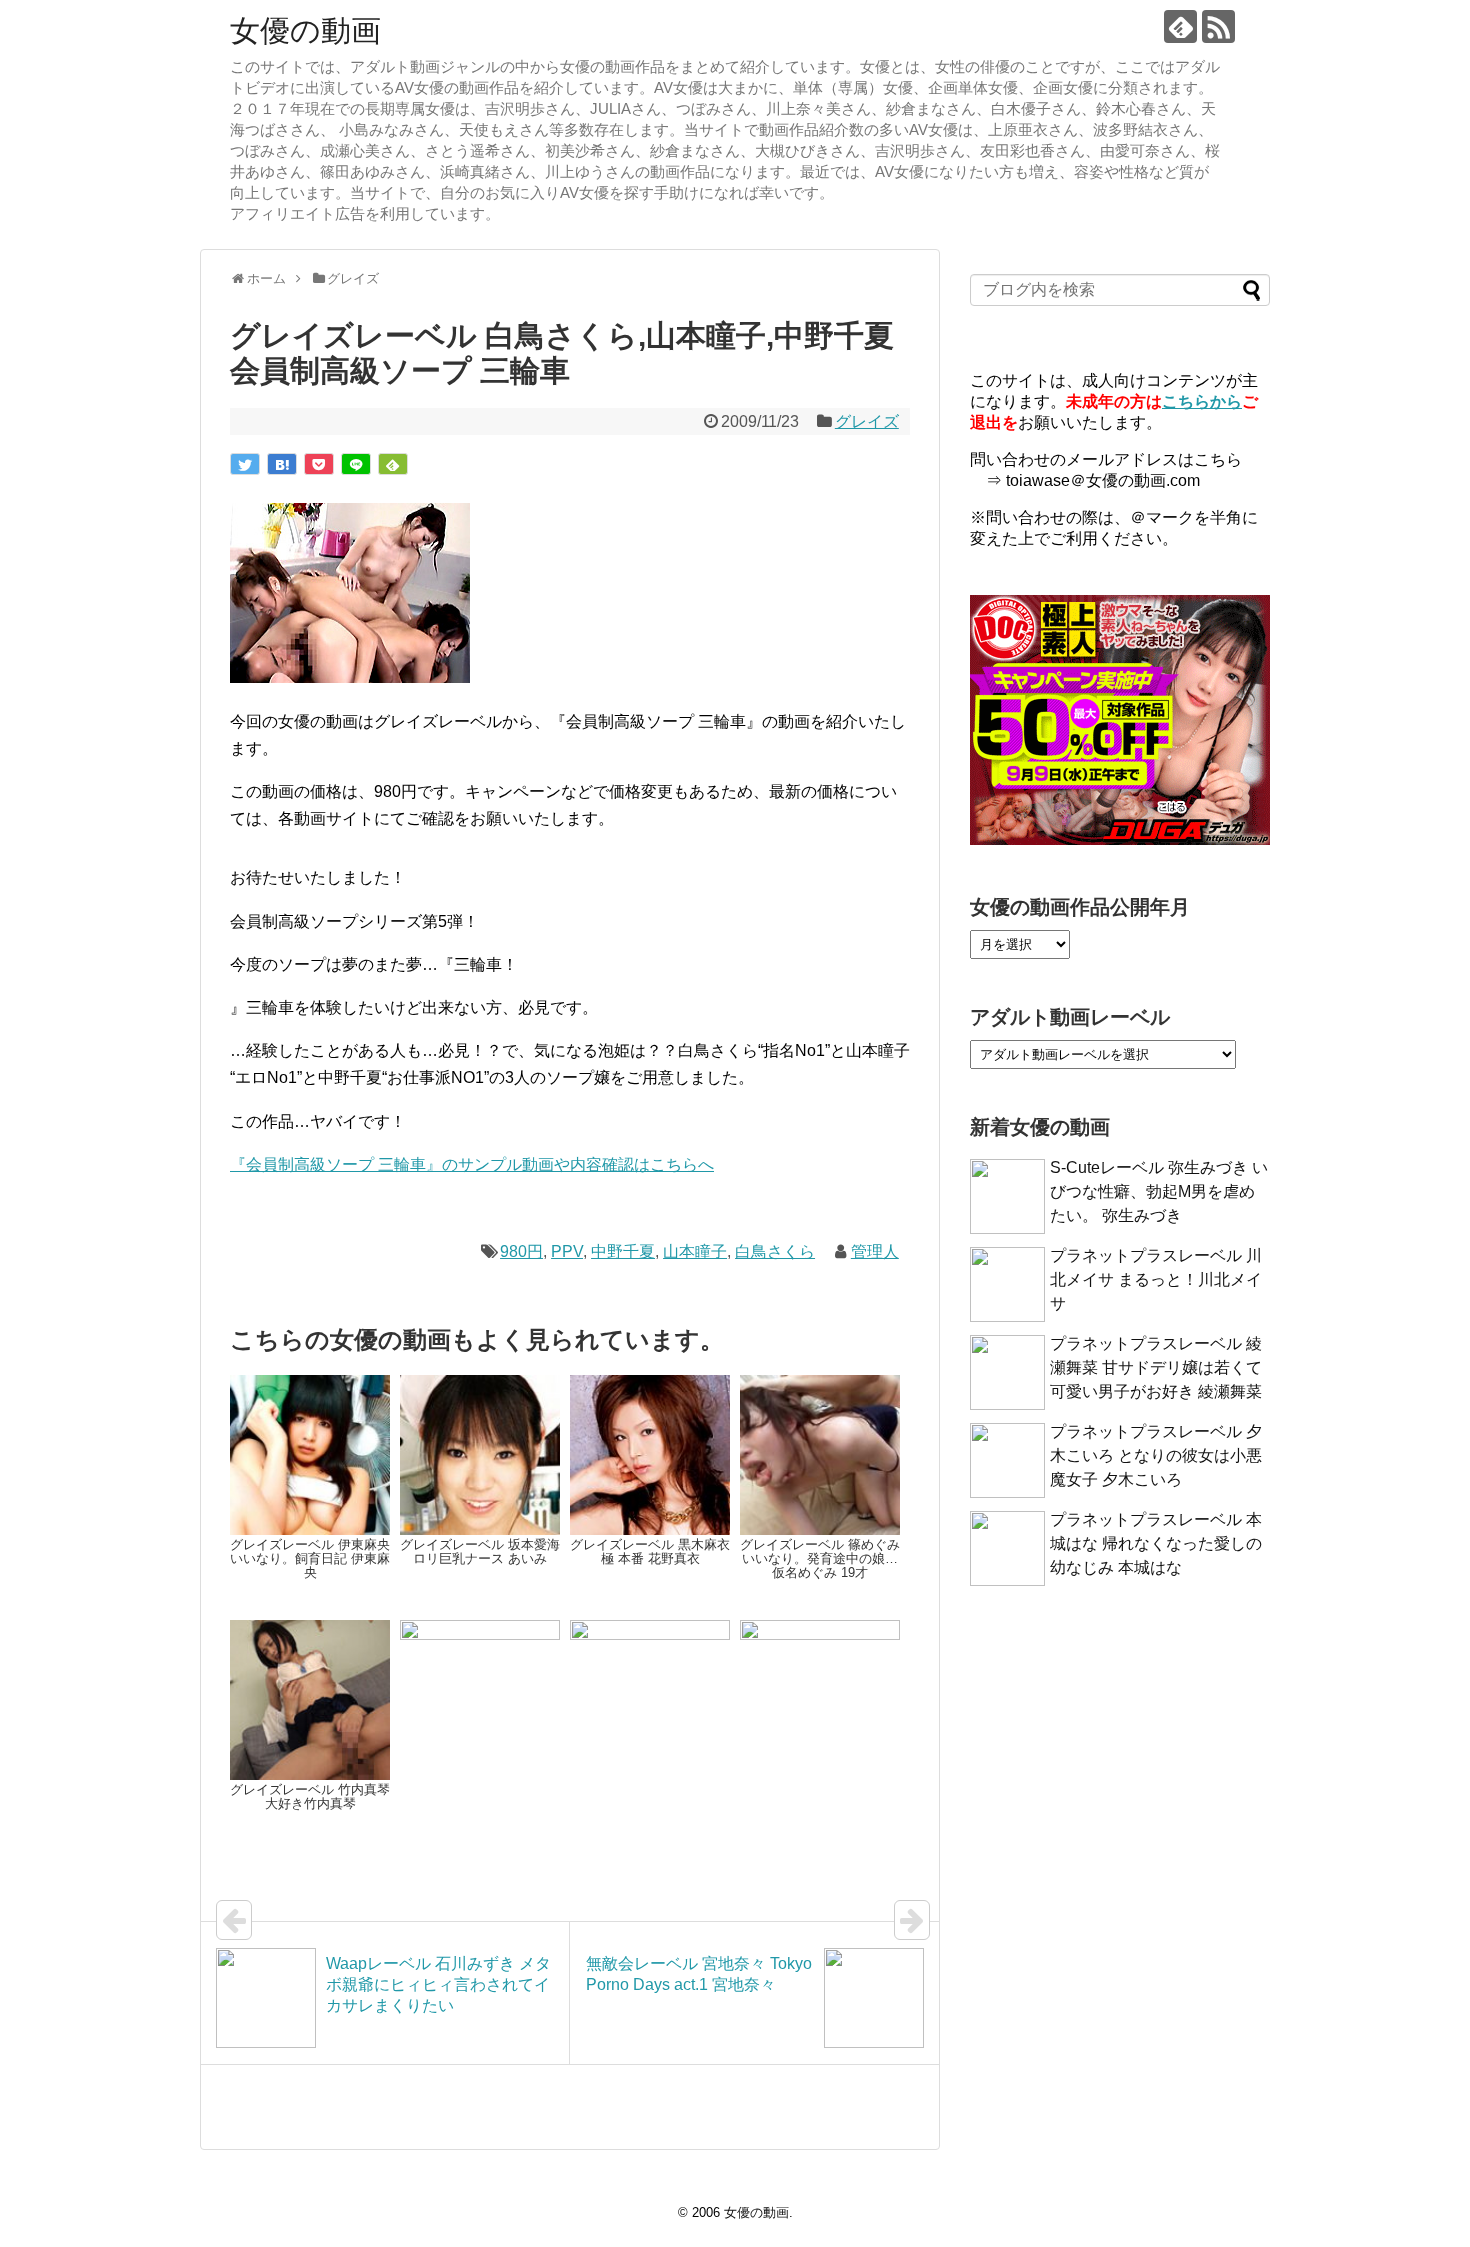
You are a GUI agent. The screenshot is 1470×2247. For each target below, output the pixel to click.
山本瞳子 (695, 1251)
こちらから (1202, 401)
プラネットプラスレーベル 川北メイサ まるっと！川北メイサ (1156, 1279)
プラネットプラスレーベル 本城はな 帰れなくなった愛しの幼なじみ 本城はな (1156, 1543)
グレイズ (867, 421)
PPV (567, 1251)
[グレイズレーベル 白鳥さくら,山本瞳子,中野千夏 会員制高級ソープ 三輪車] (282, 464)
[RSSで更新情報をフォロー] (1218, 26)
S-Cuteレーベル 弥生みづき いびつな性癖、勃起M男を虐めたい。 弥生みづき (1159, 1191)
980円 (521, 1251)
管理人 (875, 1251)
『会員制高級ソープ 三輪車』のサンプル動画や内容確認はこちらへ (472, 1164)
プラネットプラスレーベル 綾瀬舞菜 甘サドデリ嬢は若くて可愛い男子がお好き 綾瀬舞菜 (1156, 1367)
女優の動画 (305, 30)
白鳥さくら (775, 1251)
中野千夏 (623, 1251)
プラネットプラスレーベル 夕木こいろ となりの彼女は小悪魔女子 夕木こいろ (1156, 1455)
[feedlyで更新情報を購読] (1180, 26)
